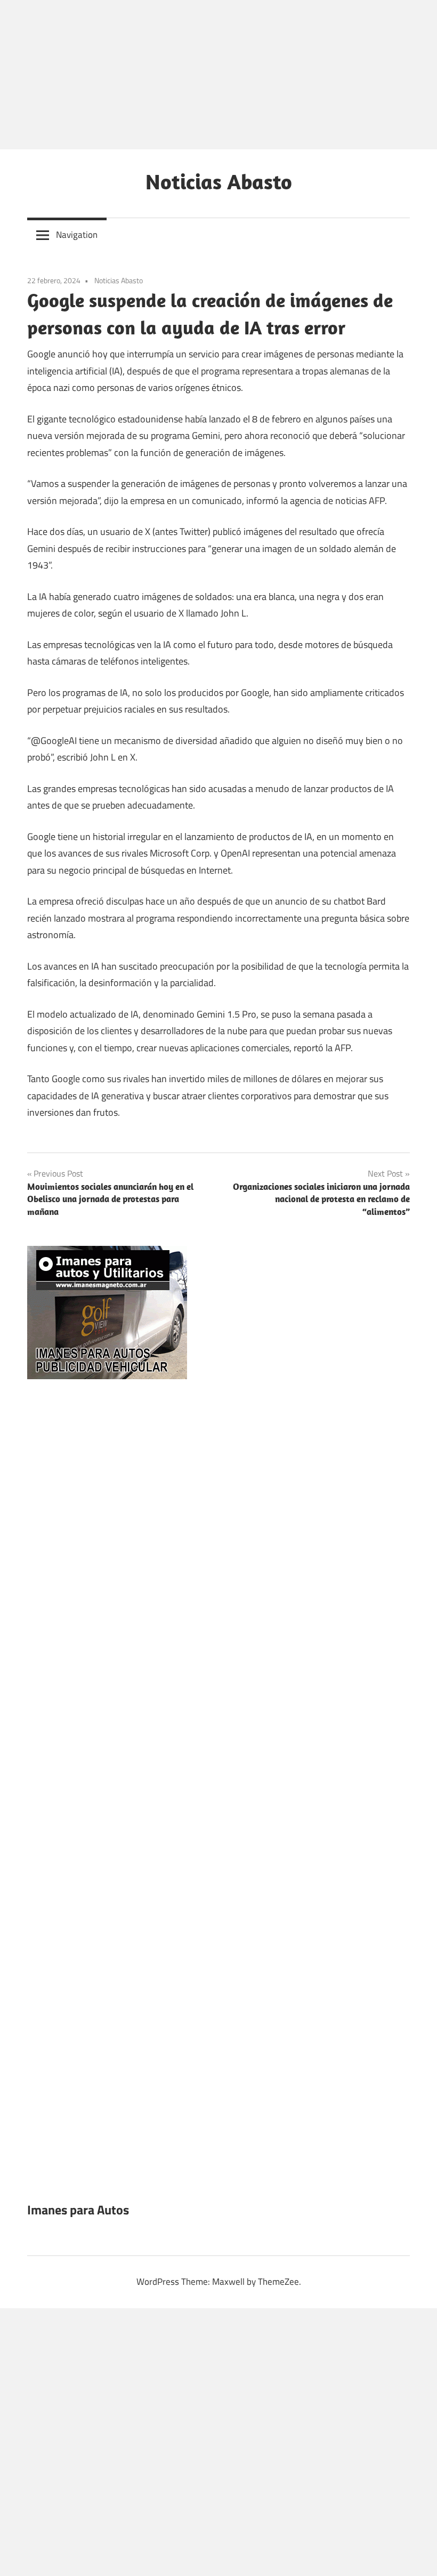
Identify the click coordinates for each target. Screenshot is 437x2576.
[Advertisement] (218, 75)
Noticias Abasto (219, 181)
